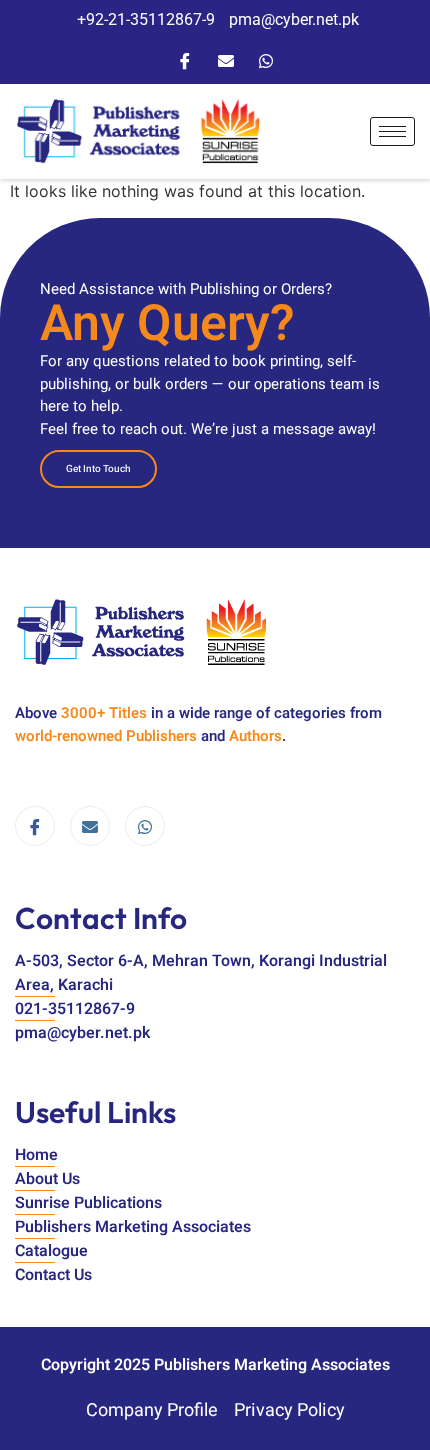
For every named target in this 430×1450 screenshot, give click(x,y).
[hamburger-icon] (392, 131)
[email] (90, 826)
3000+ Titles (104, 713)
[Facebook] (185, 59)
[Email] (226, 59)
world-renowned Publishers (106, 736)
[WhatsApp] (266, 59)
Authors (255, 736)
